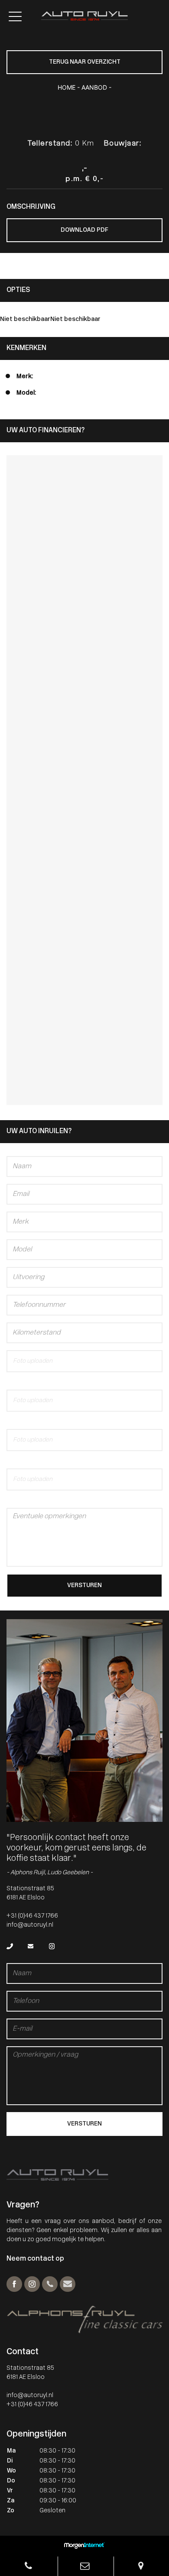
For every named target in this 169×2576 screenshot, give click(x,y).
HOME (67, 87)
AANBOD (94, 87)
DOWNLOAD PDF (84, 230)
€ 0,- (94, 179)
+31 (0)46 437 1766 (32, 1916)
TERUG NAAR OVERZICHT (85, 62)
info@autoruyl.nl (30, 1925)
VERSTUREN (84, 1586)
